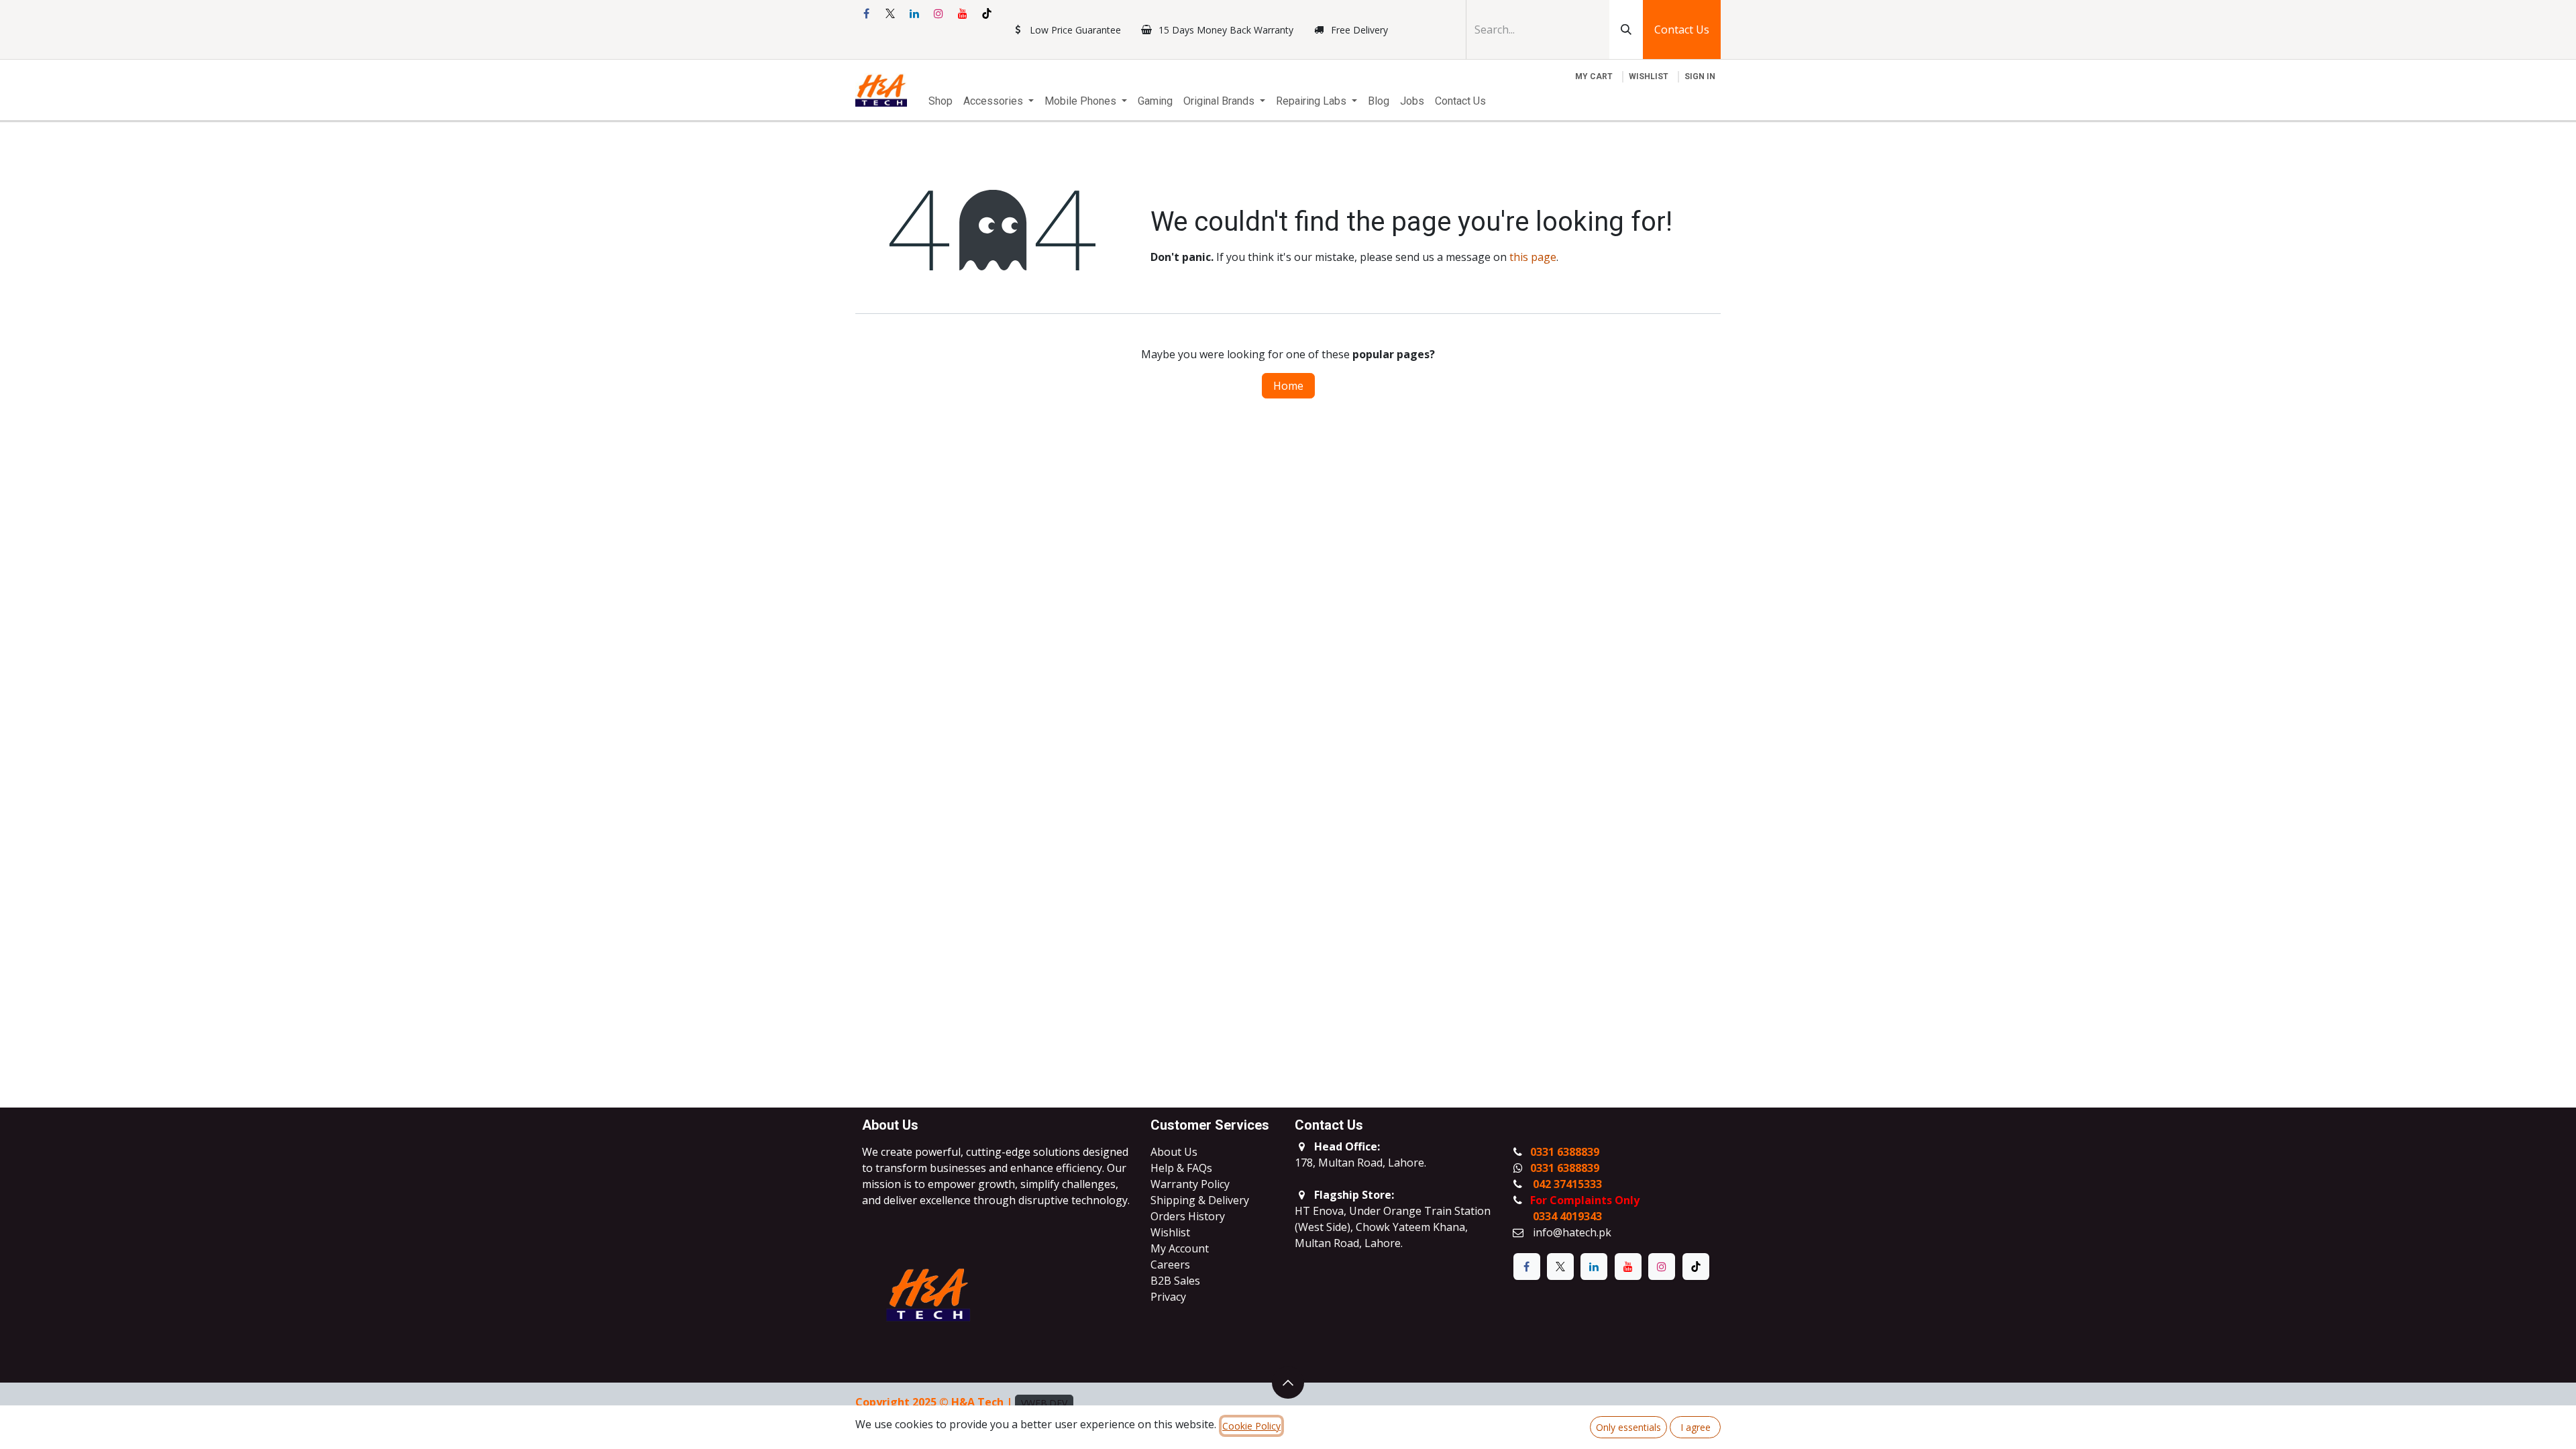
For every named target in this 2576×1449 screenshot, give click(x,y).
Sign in (1700, 76)
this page (1533, 257)
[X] (890, 13)
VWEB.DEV (1044, 1403)
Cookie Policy (1251, 1426)
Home (1288, 386)
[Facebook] (866, 13)
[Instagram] (938, 13)
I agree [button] (1696, 1427)
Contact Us (1682, 30)
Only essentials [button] (1628, 1427)
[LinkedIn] (914, 13)
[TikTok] (987, 13)
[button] (1288, 1383)
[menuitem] (941, 101)
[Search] (1626, 30)
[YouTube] (963, 13)
